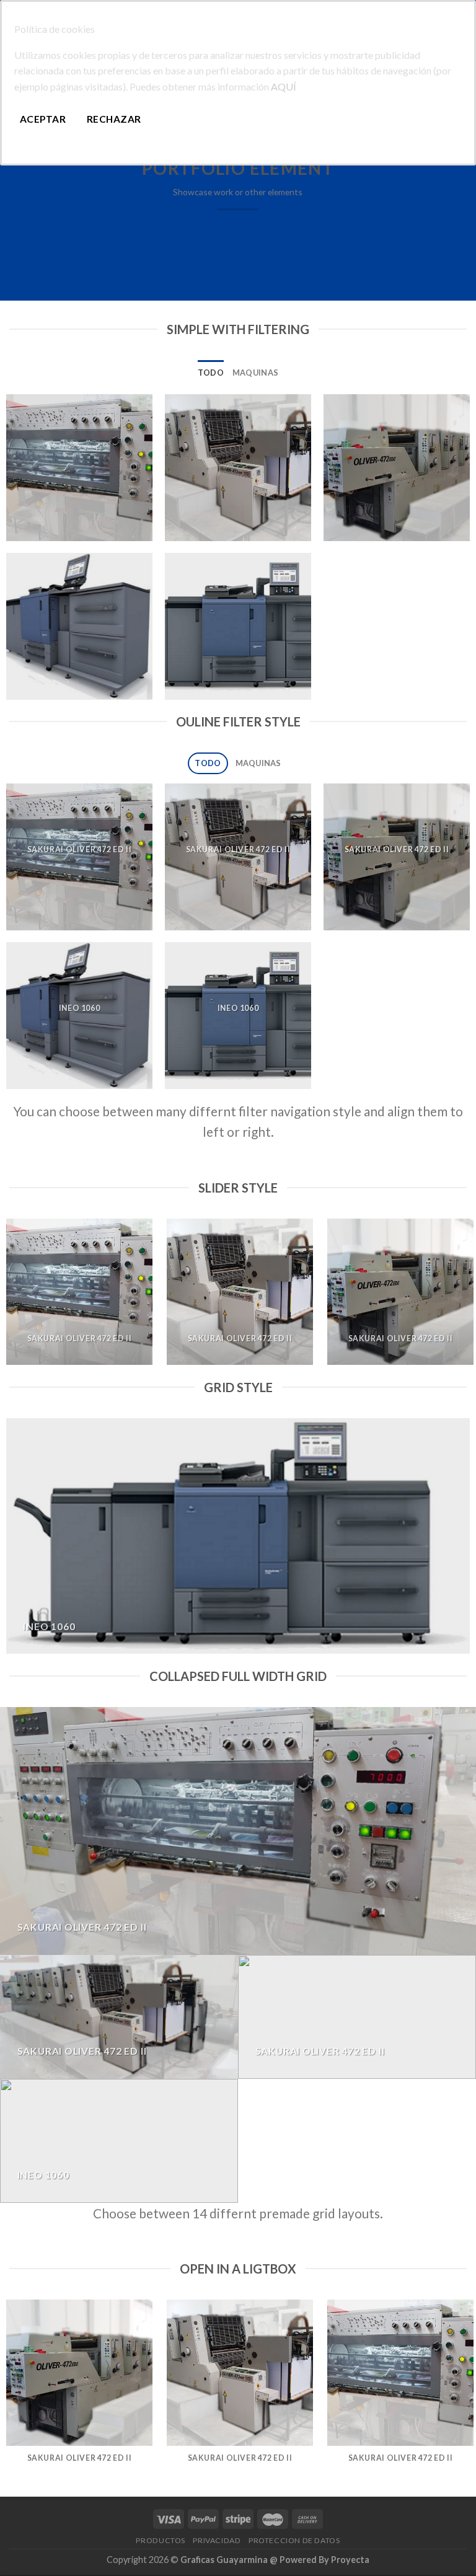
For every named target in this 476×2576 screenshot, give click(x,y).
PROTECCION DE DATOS (294, 2540)
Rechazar (114, 119)
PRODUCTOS (161, 2540)
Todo (211, 373)
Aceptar (43, 119)
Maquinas (255, 373)
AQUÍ (284, 86)
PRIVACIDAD (217, 2540)
